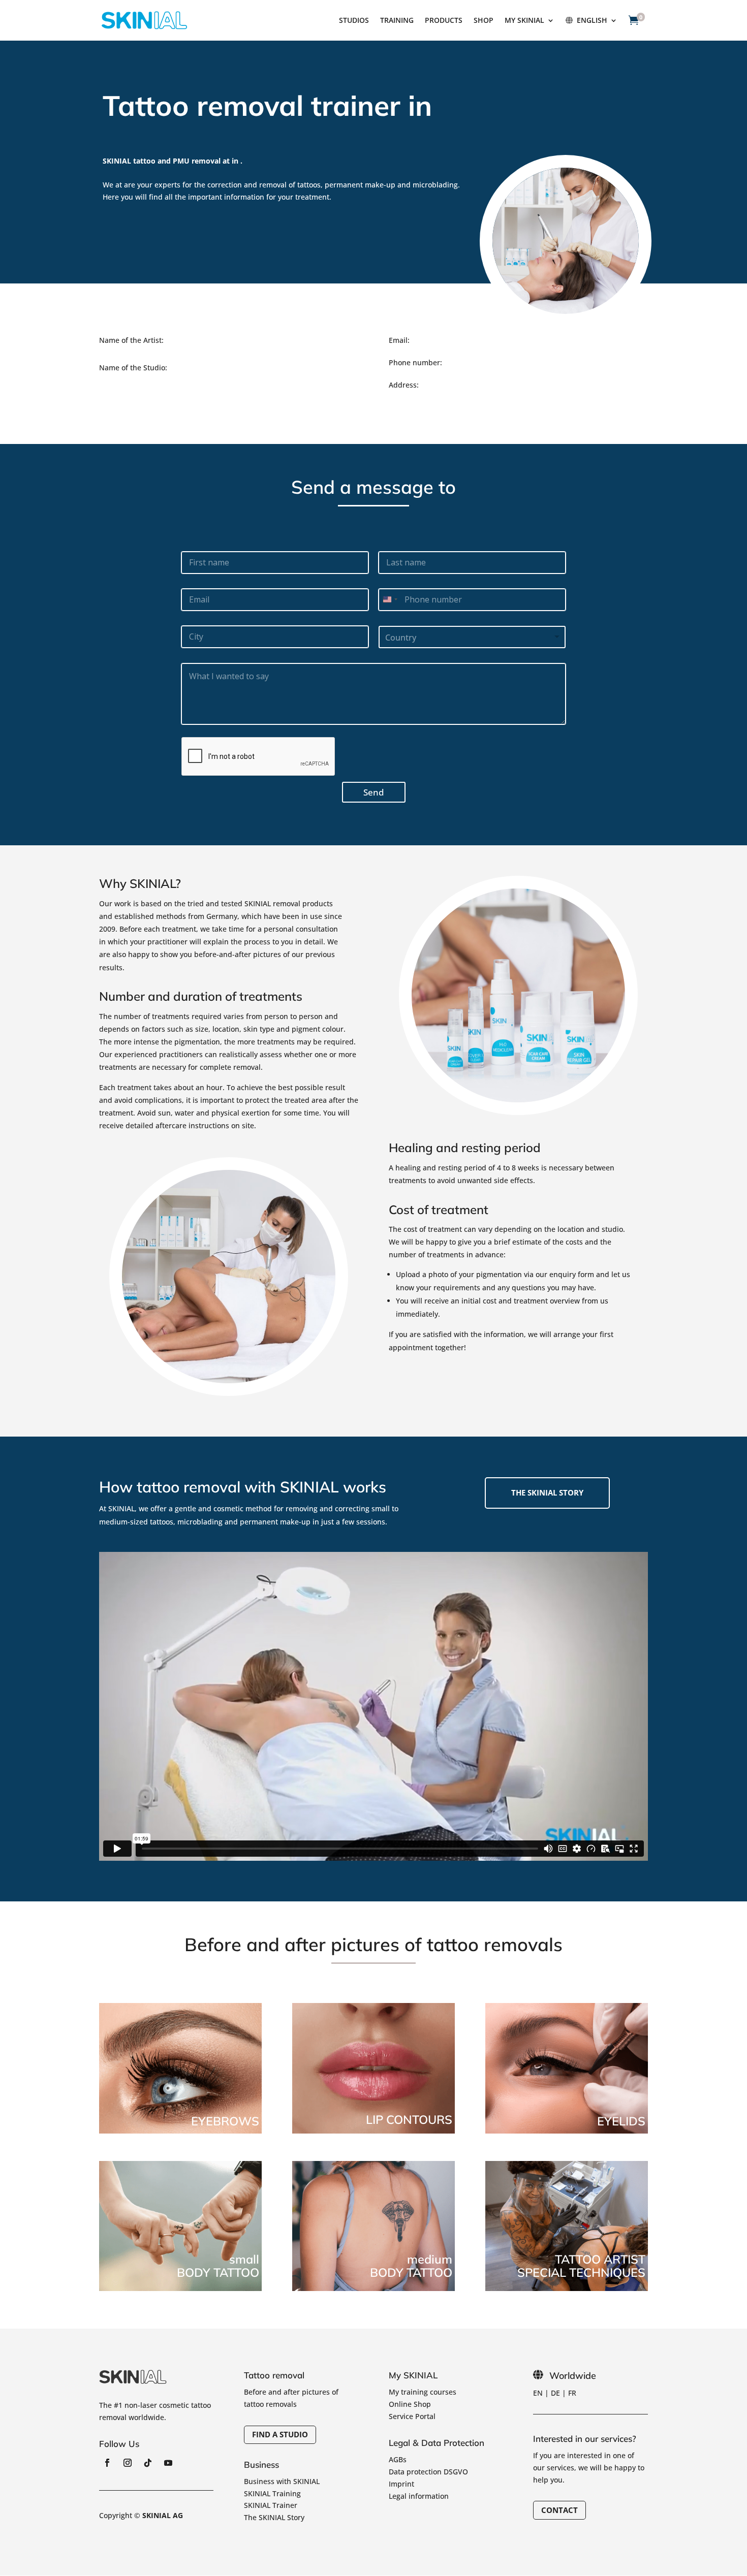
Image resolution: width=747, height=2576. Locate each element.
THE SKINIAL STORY (547, 1492)
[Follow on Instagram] (128, 2463)
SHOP (484, 21)
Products (444, 21)
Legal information (419, 2496)
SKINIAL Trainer (271, 2505)
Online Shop (410, 2404)
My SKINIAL (524, 21)
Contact (559, 2510)
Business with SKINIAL (282, 2481)
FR (572, 2393)
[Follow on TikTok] (148, 2463)
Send (374, 792)
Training (397, 21)
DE (555, 2393)
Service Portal (412, 2416)
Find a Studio (280, 2434)
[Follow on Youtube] (168, 2463)
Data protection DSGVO (428, 2472)
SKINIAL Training (272, 2493)
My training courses (423, 2392)
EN (538, 2393)
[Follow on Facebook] (107, 2463)
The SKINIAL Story (274, 2517)
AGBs (398, 2459)
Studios (354, 21)
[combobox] (390, 600)
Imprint (401, 2484)
